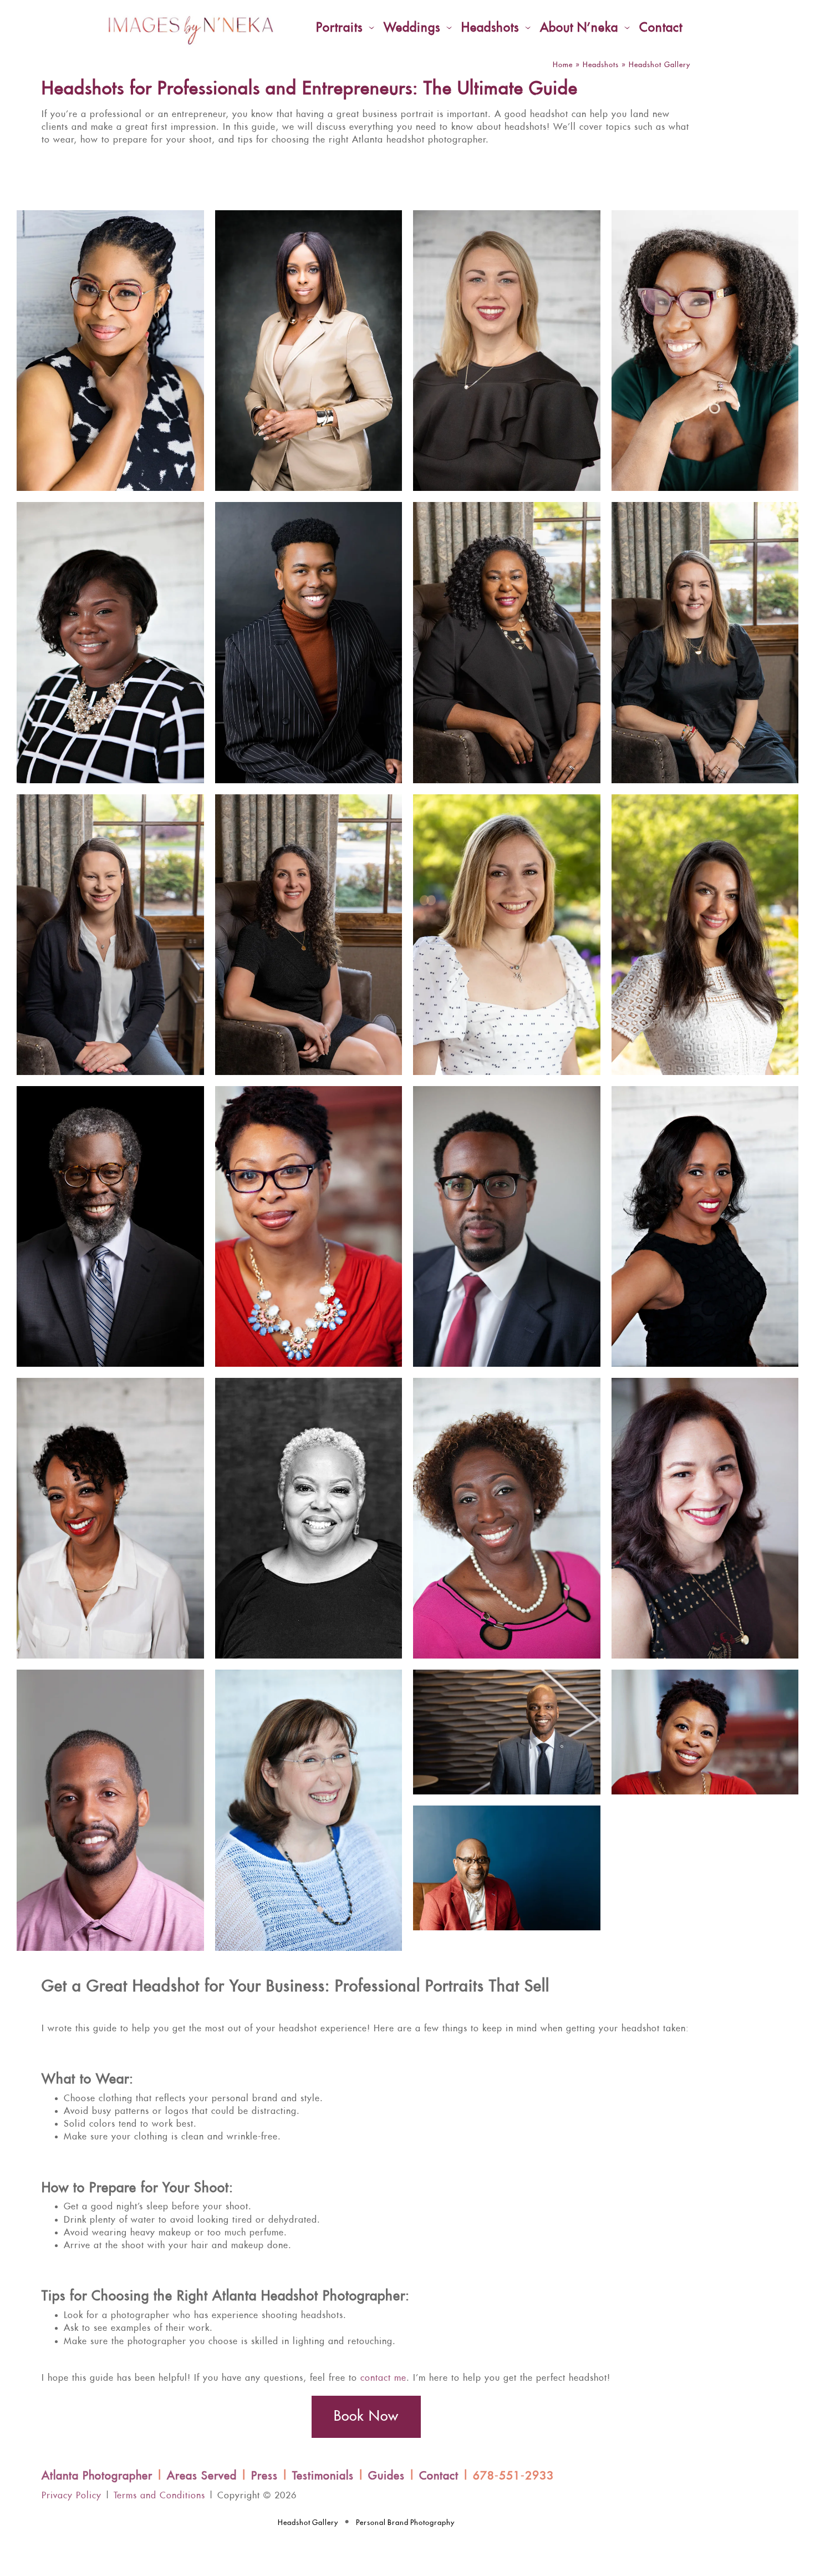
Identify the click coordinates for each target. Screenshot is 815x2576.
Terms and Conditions (159, 2496)
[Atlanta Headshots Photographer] (309, 1226)
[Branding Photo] (309, 1810)
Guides (386, 2476)
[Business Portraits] (507, 1518)
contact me (383, 2378)
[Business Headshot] (507, 1226)
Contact (439, 2476)
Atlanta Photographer (97, 2476)
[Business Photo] (110, 1518)
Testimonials (323, 2476)
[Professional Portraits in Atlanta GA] (110, 642)
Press (264, 2476)
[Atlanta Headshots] (705, 1518)
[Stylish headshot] (309, 351)
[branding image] (507, 1732)
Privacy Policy (72, 2496)
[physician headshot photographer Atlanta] (705, 1226)
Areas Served (202, 2476)
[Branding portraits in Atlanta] (705, 1732)
